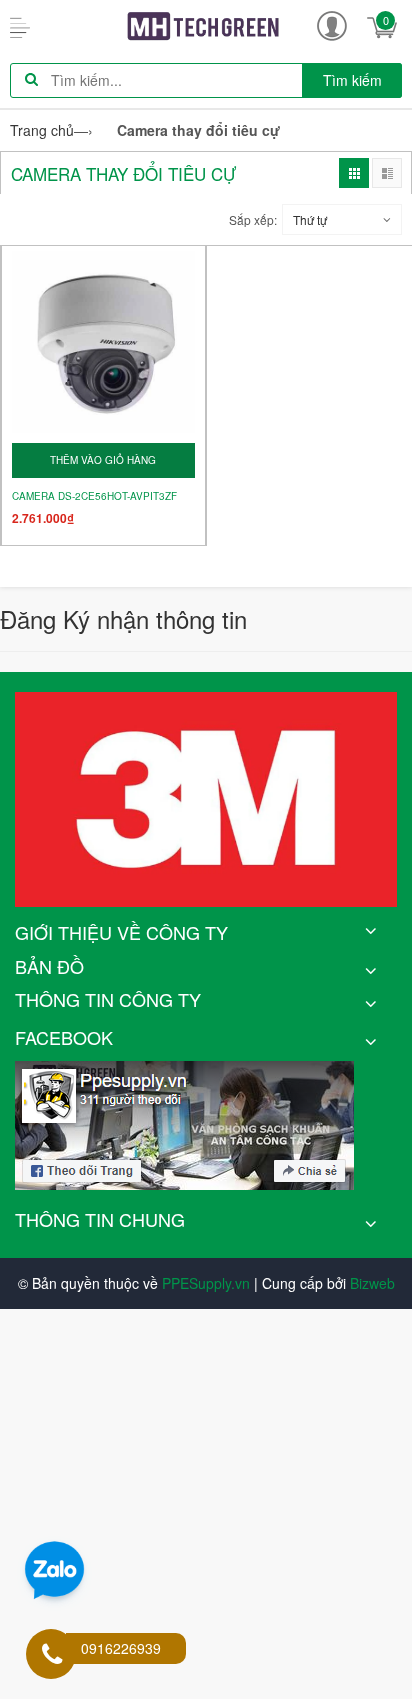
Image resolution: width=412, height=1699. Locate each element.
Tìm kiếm (352, 80)
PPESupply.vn (206, 1283)
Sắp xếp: (253, 219)
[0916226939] (52, 1656)
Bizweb (372, 1283)
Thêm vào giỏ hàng (103, 460)
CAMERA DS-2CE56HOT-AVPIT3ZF (94, 496)
